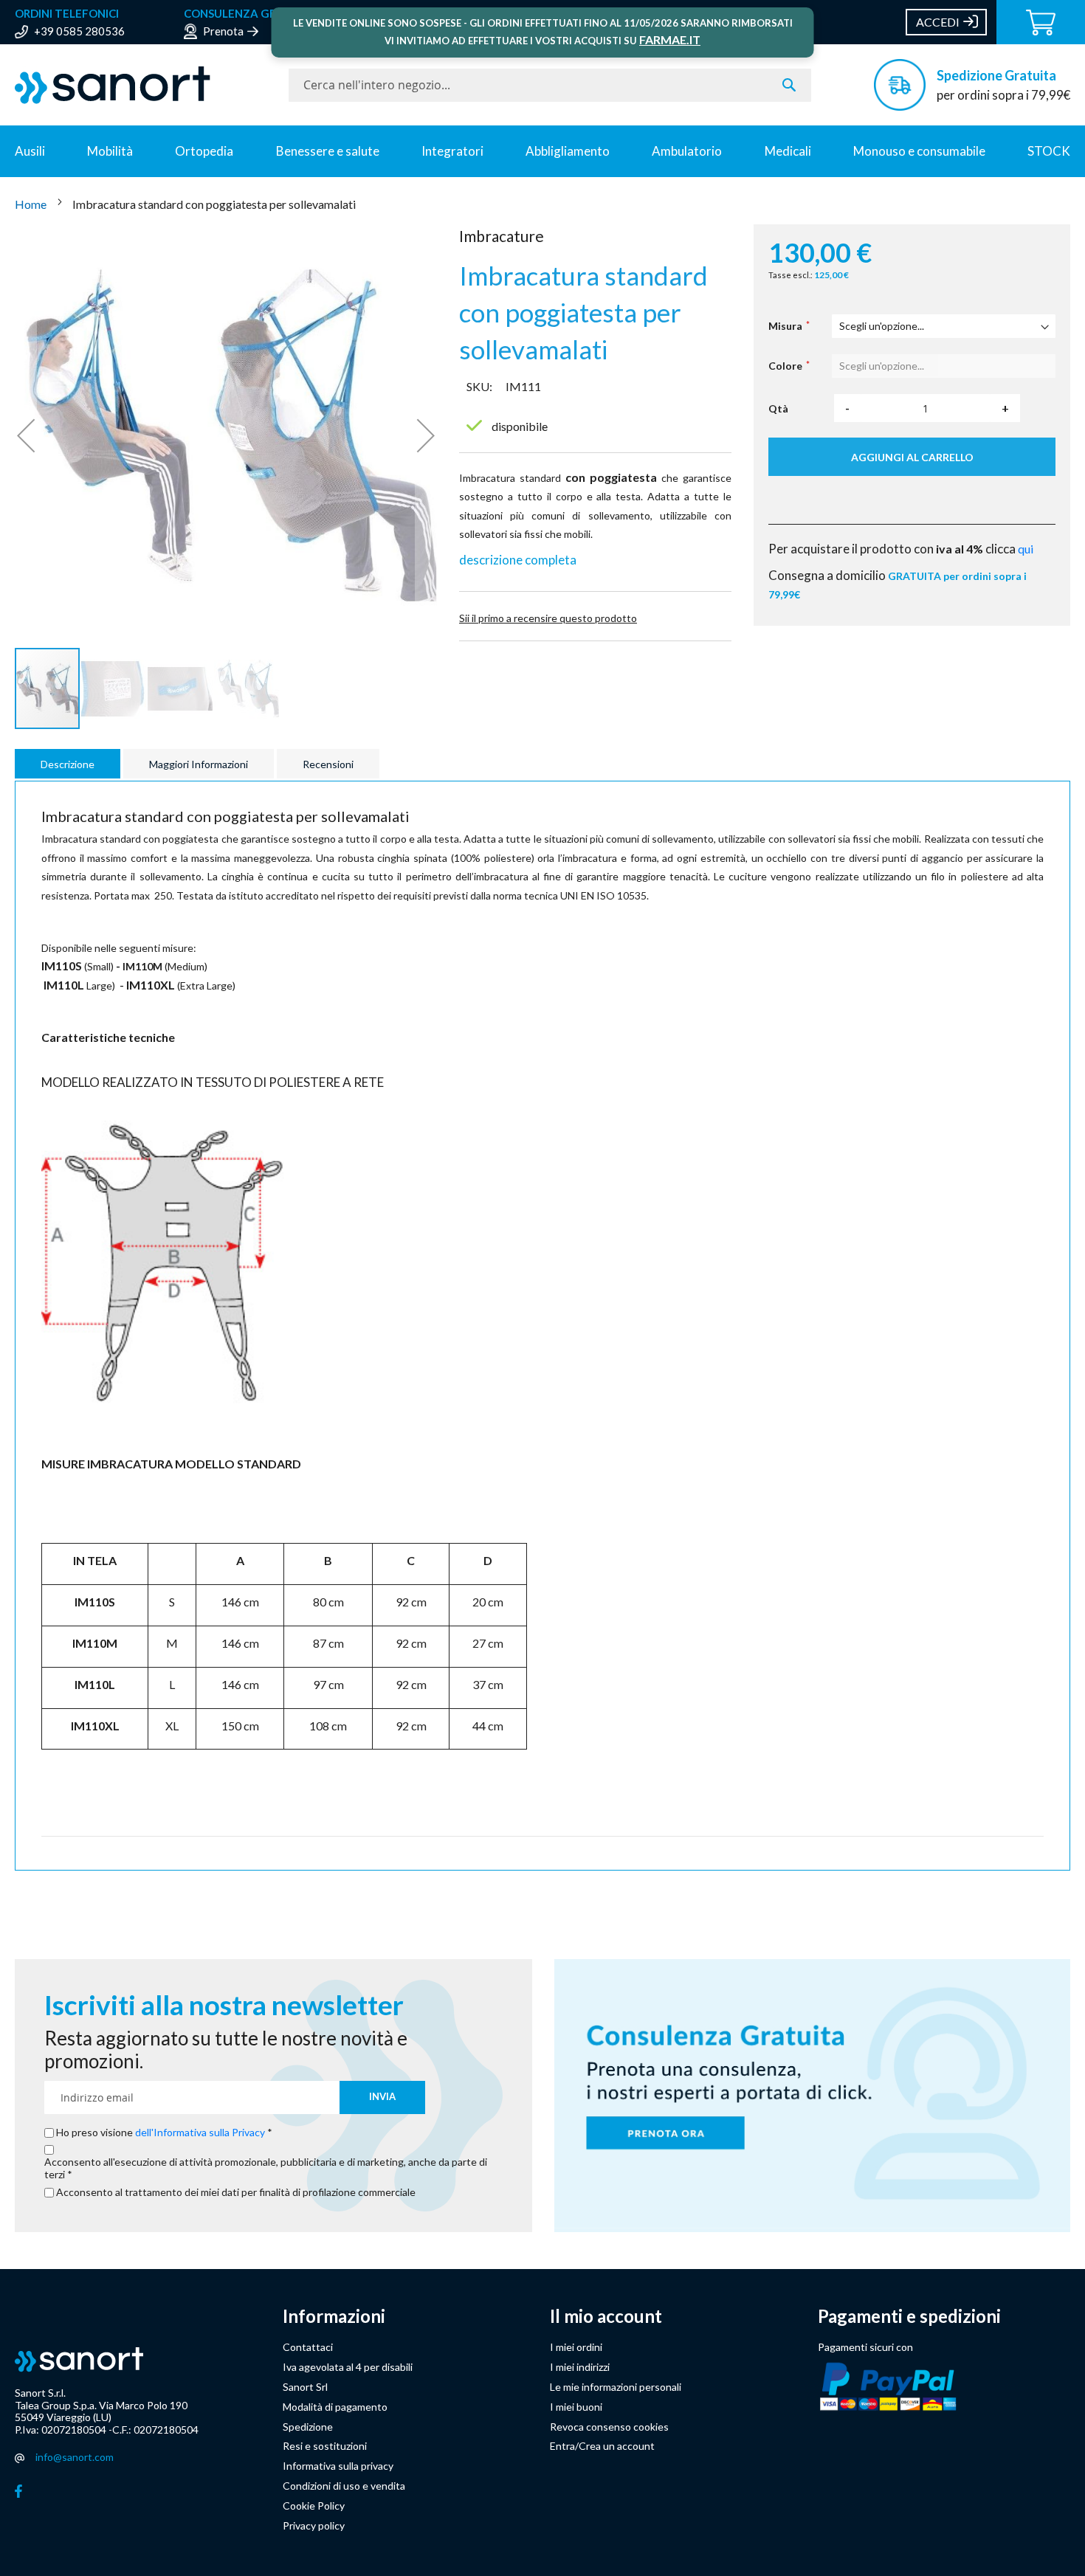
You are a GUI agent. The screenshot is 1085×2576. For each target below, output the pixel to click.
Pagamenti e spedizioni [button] (909, 2316)
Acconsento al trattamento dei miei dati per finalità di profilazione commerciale (236, 2192)
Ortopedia (204, 151)
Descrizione (68, 764)
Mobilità (110, 151)
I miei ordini (576, 2347)
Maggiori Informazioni (199, 764)
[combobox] (550, 85)
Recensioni (328, 764)
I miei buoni (576, 2407)
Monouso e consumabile (919, 151)
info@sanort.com (75, 2457)
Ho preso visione (161, 2133)
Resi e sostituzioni (325, 2446)
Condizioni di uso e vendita (344, 2486)
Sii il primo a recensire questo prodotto (548, 618)
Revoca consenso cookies (609, 2427)
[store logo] (144, 85)
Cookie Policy (314, 2506)
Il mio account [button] (606, 2316)
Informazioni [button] (334, 2316)
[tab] (69, 764)
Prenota (223, 31)
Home (32, 204)
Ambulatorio (687, 151)
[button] (26, 435)
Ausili (30, 151)
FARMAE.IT (670, 39)
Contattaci (308, 2347)
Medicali (788, 151)
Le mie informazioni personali (616, 2387)
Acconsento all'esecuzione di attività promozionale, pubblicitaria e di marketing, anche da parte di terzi (266, 2168)
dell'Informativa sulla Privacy (200, 2132)
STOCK (1049, 151)
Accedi (938, 22)
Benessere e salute (328, 151)
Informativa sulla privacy (338, 2466)
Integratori (452, 151)
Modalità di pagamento (335, 2407)
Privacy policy (314, 2525)
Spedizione (308, 2427)
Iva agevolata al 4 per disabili (348, 2367)
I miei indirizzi (580, 2367)
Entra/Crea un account (602, 2446)
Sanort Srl (305, 2387)
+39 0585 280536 (79, 31)
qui (1026, 549)
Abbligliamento (568, 151)
